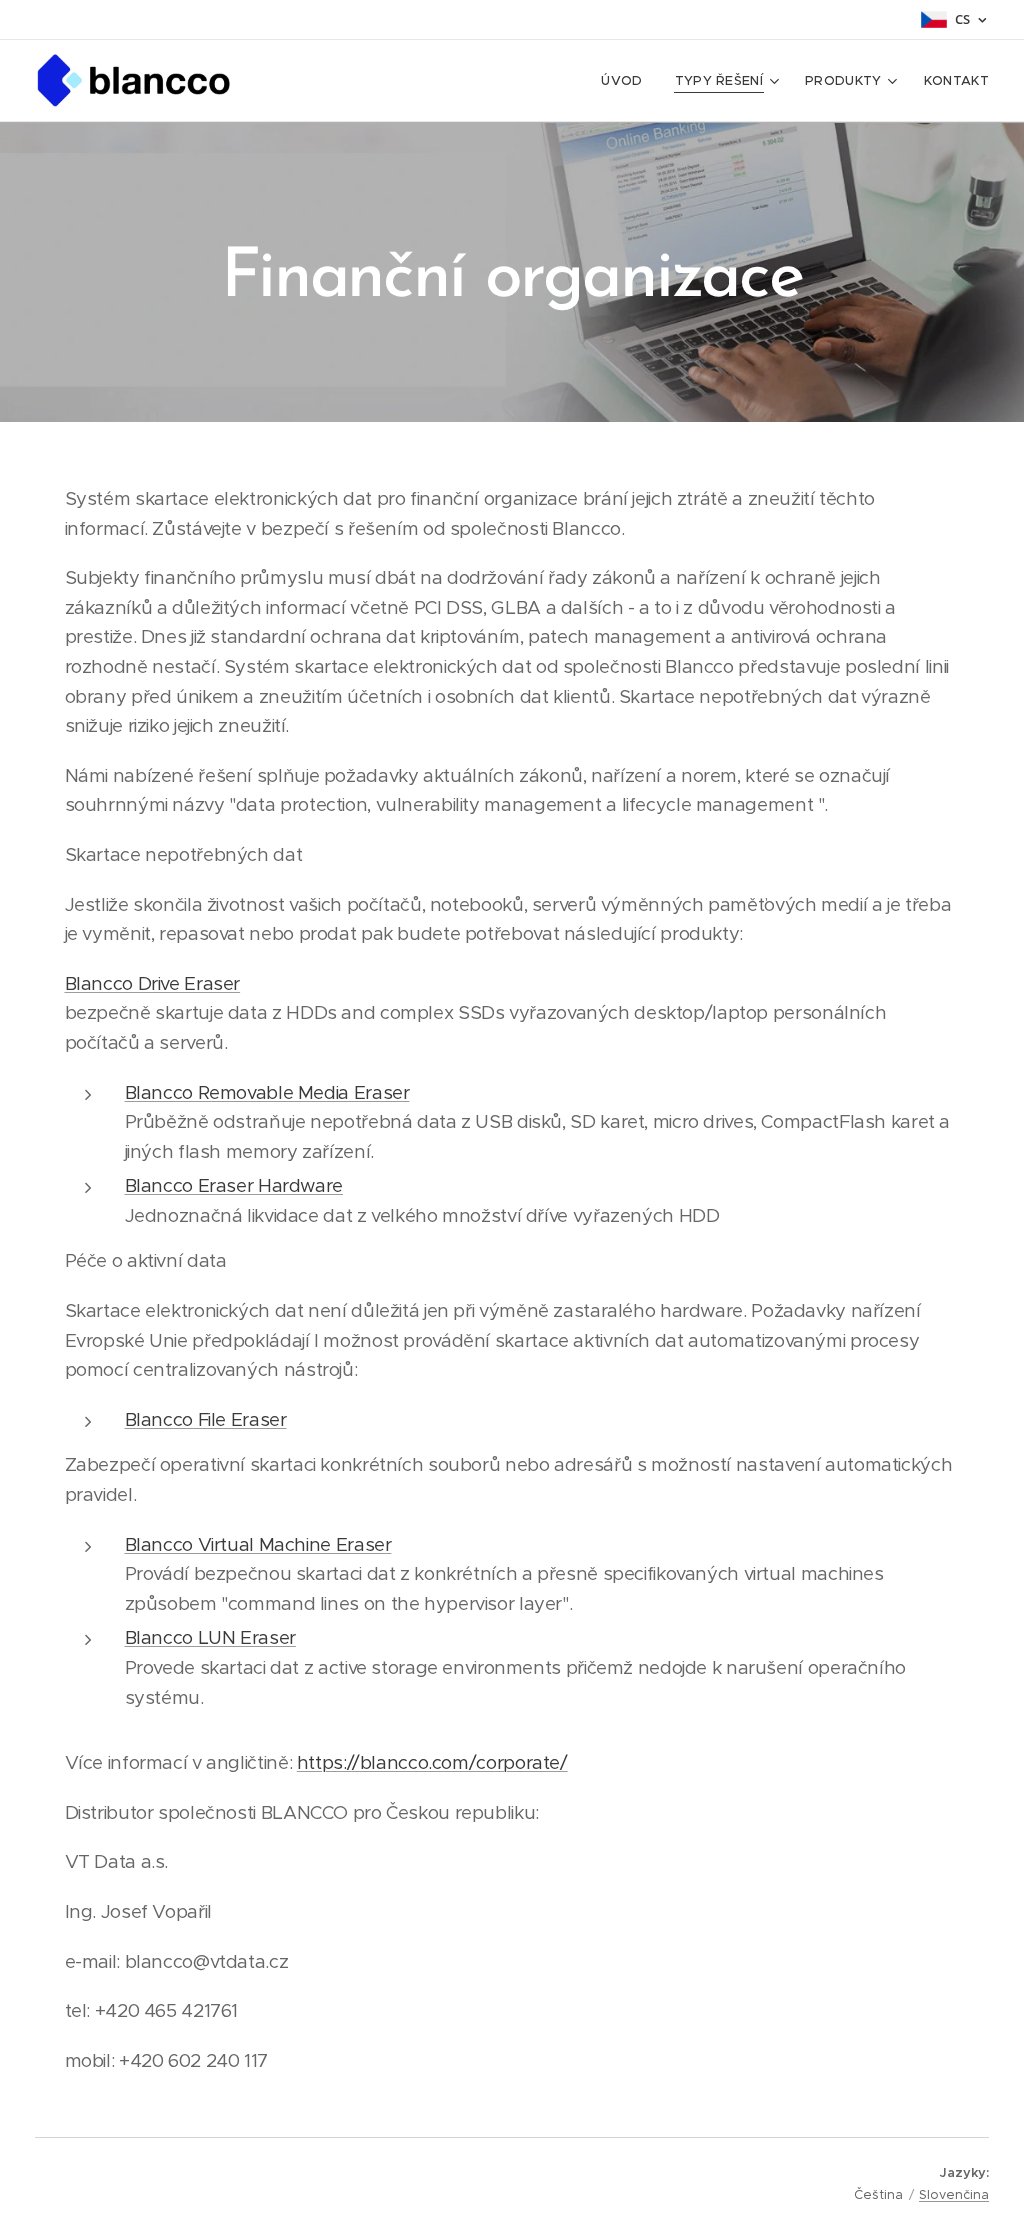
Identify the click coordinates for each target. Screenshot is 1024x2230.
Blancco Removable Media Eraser (267, 1092)
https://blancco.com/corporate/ (432, 1762)
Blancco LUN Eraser (210, 1637)
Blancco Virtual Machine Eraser (258, 1544)
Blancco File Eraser (206, 1419)
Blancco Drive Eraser (153, 983)
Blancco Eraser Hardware (234, 1185)
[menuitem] (627, 81)
